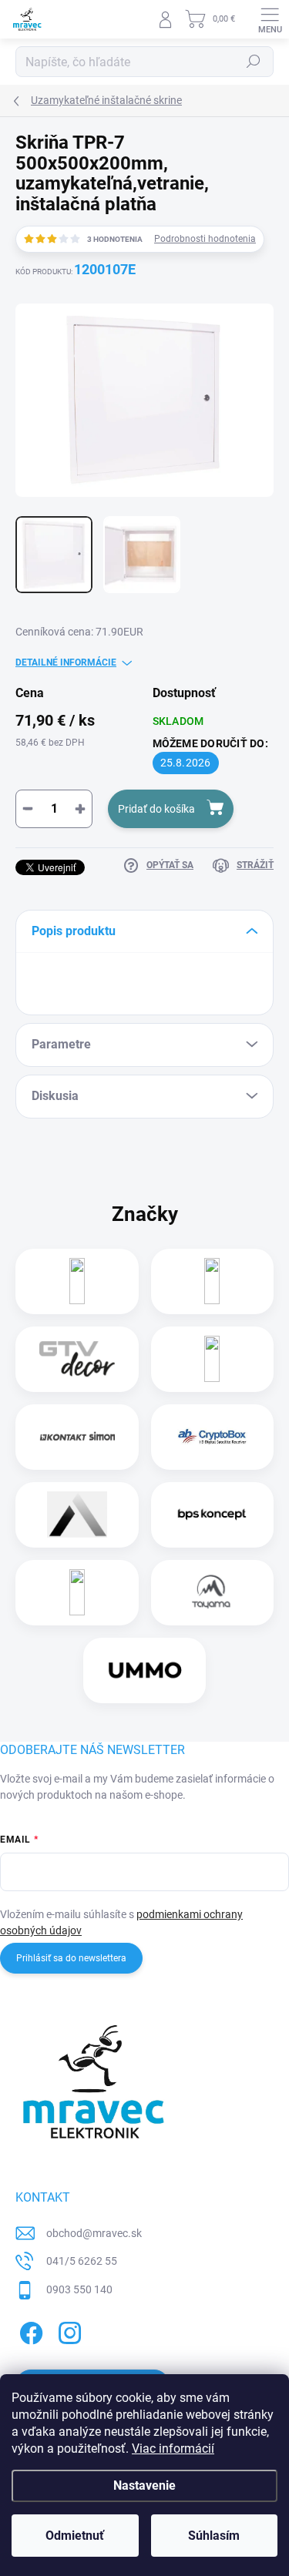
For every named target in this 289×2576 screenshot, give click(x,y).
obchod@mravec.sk (94, 2233)
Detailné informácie (66, 662)
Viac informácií (173, 2449)
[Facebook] (29, 2331)
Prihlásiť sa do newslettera (71, 1958)
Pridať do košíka (156, 809)
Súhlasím (214, 2536)
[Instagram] (67, 2331)
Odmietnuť (75, 2536)
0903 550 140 (79, 2289)
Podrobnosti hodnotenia (205, 239)
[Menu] (270, 19)
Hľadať (254, 62)
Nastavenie (144, 2485)
